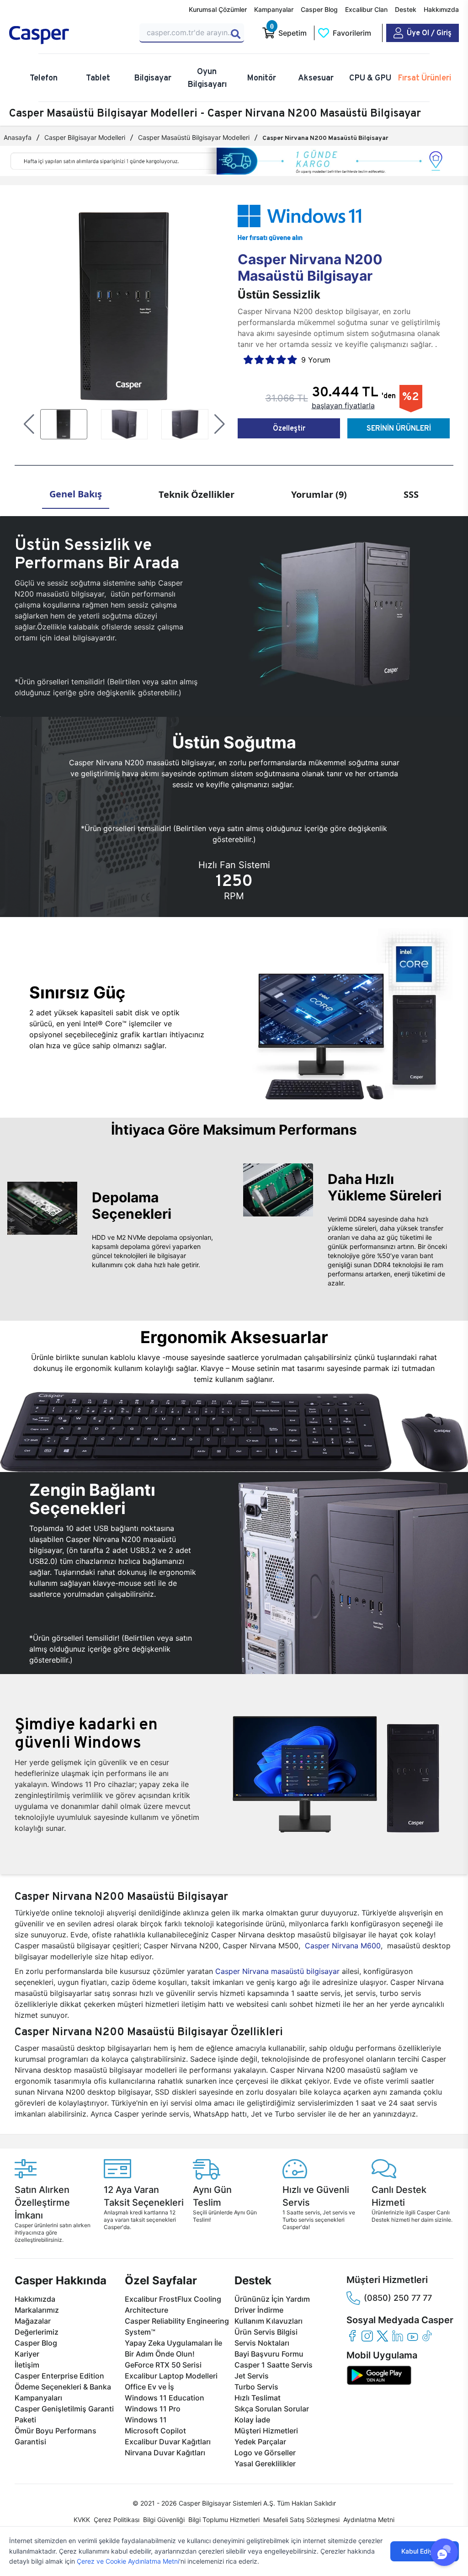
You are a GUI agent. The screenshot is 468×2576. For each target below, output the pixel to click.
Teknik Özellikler (197, 494)
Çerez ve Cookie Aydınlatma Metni (128, 2561)
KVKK (82, 2520)
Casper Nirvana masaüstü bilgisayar (277, 1971)
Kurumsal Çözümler (218, 9)
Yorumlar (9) (319, 494)
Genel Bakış (76, 494)
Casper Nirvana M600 (343, 1946)
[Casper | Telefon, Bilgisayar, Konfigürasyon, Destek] (69, 35)
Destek (406, 9)
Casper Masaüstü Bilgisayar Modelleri (194, 137)
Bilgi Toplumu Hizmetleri (224, 2520)
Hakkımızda (441, 9)
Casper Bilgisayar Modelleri (85, 137)
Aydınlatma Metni (369, 2520)
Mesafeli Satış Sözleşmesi (301, 2520)
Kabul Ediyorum (425, 2551)
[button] (29, 424)
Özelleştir (289, 428)
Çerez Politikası (117, 2520)
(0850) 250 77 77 (398, 2298)
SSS (411, 494)
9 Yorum (316, 360)
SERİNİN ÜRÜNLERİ (399, 428)
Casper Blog (319, 9)
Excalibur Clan (366, 9)
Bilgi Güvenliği (164, 2520)
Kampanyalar (274, 9)
